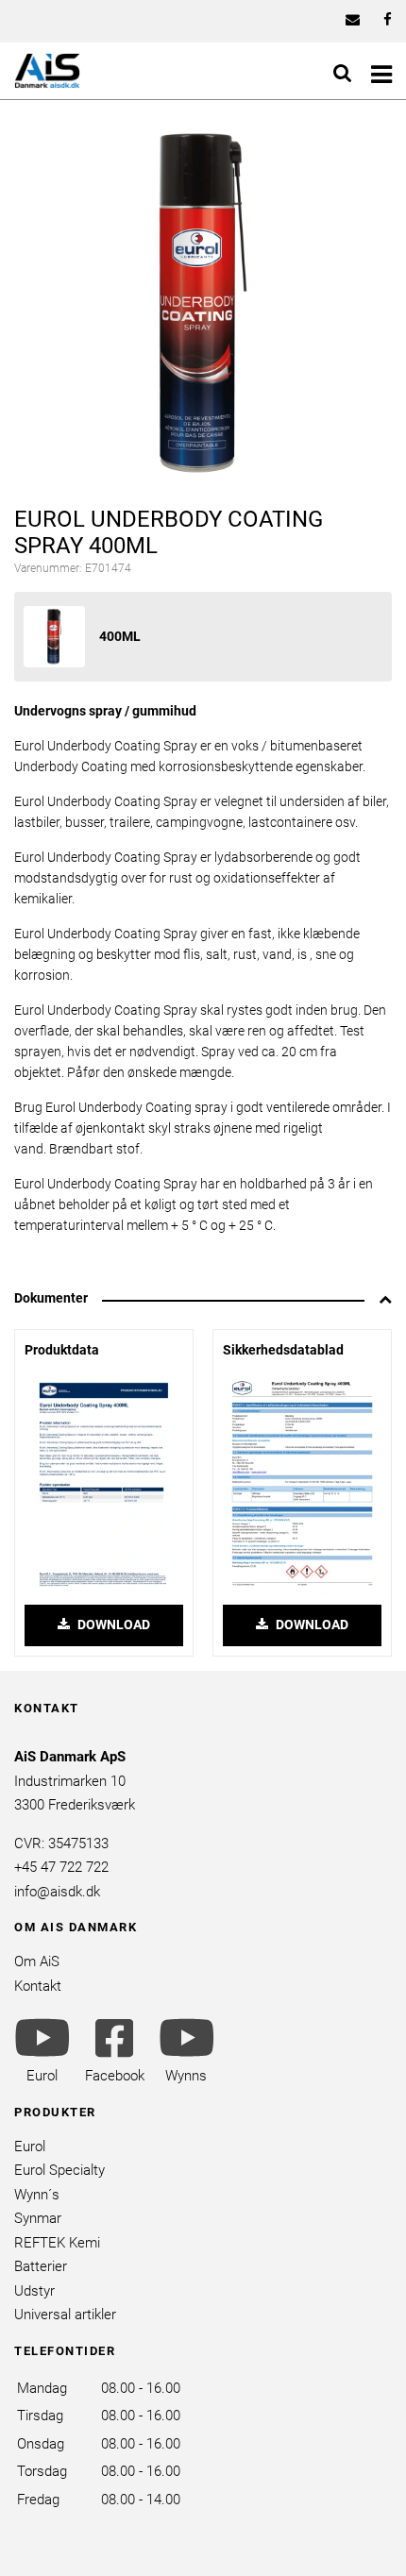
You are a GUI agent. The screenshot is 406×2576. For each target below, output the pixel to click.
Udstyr (34, 2291)
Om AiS (37, 1961)
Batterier (41, 2266)
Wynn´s (37, 2195)
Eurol (30, 2147)
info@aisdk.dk (57, 1892)
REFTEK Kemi (57, 2243)
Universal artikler (65, 2315)
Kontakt (38, 1986)
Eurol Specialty (59, 2170)
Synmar (38, 2218)
